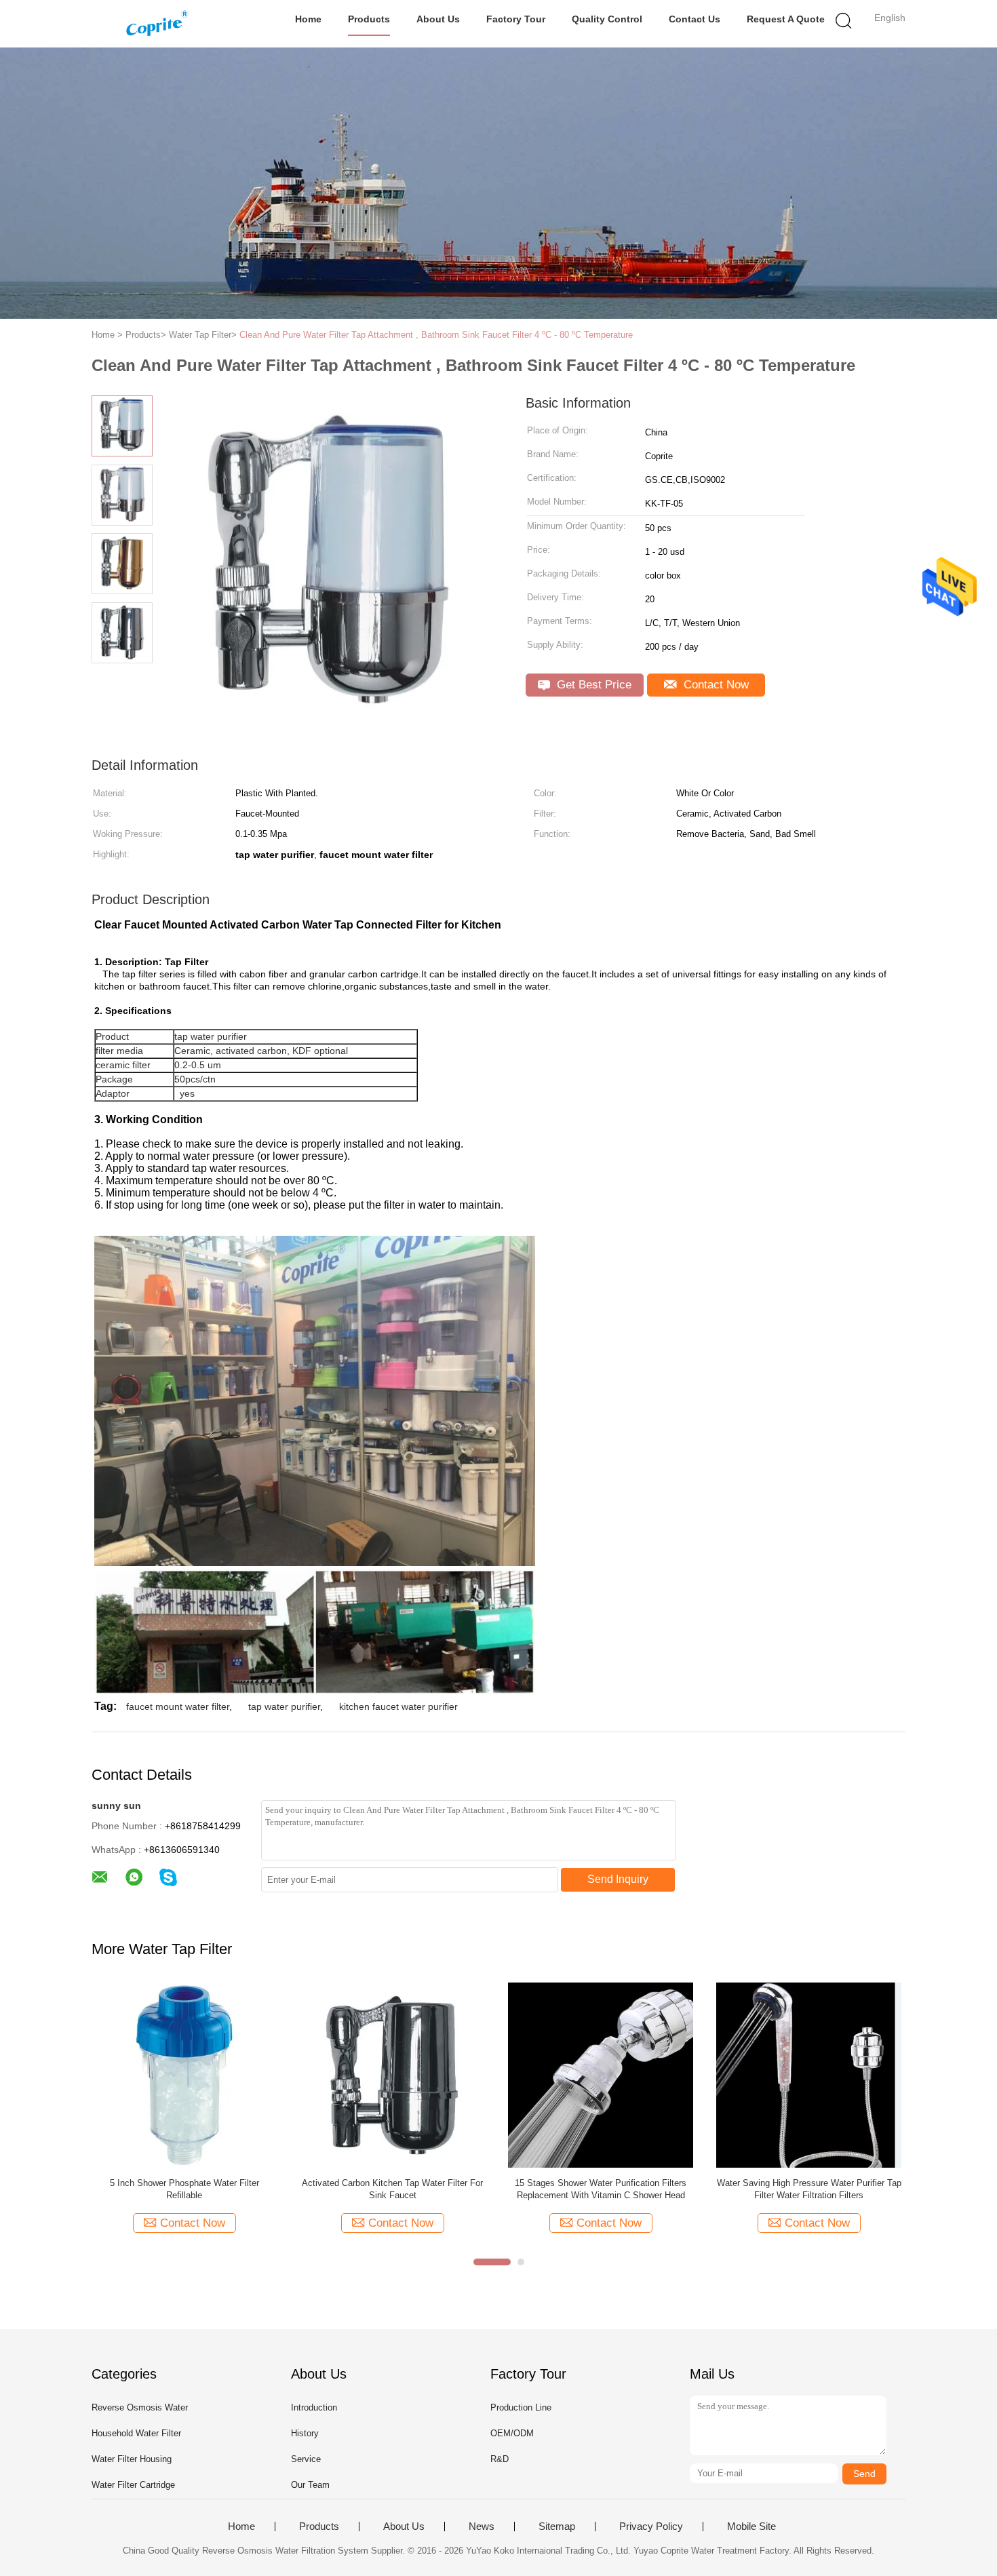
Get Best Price (592, 685)
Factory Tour (516, 19)
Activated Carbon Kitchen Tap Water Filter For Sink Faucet (392, 2189)
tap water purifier (284, 1706)
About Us (438, 19)
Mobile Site (751, 2526)
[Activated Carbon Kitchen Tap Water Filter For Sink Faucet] (392, 2074)
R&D (500, 2459)
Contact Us (695, 19)
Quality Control (607, 19)
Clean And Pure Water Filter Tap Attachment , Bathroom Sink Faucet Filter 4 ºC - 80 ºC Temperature (436, 335)
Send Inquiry (618, 1879)
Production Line (521, 2407)
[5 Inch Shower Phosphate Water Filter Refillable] (184, 2074)
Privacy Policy (651, 2526)
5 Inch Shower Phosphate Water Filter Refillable (184, 2189)
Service (306, 2459)
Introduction (314, 2407)
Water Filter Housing (132, 2459)
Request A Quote (786, 19)
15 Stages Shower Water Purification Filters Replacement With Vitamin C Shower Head (601, 2189)
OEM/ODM (512, 2433)
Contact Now (715, 685)
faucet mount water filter (178, 1706)
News (482, 2526)
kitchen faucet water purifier (398, 1706)
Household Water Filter (136, 2433)
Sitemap (557, 2526)
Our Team (310, 2485)
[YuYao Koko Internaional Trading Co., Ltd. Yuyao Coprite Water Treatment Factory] (158, 24)
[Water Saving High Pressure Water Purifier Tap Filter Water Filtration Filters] (809, 2074)
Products (369, 19)
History (305, 2433)
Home (308, 19)
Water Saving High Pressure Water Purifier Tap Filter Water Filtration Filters (809, 2189)
